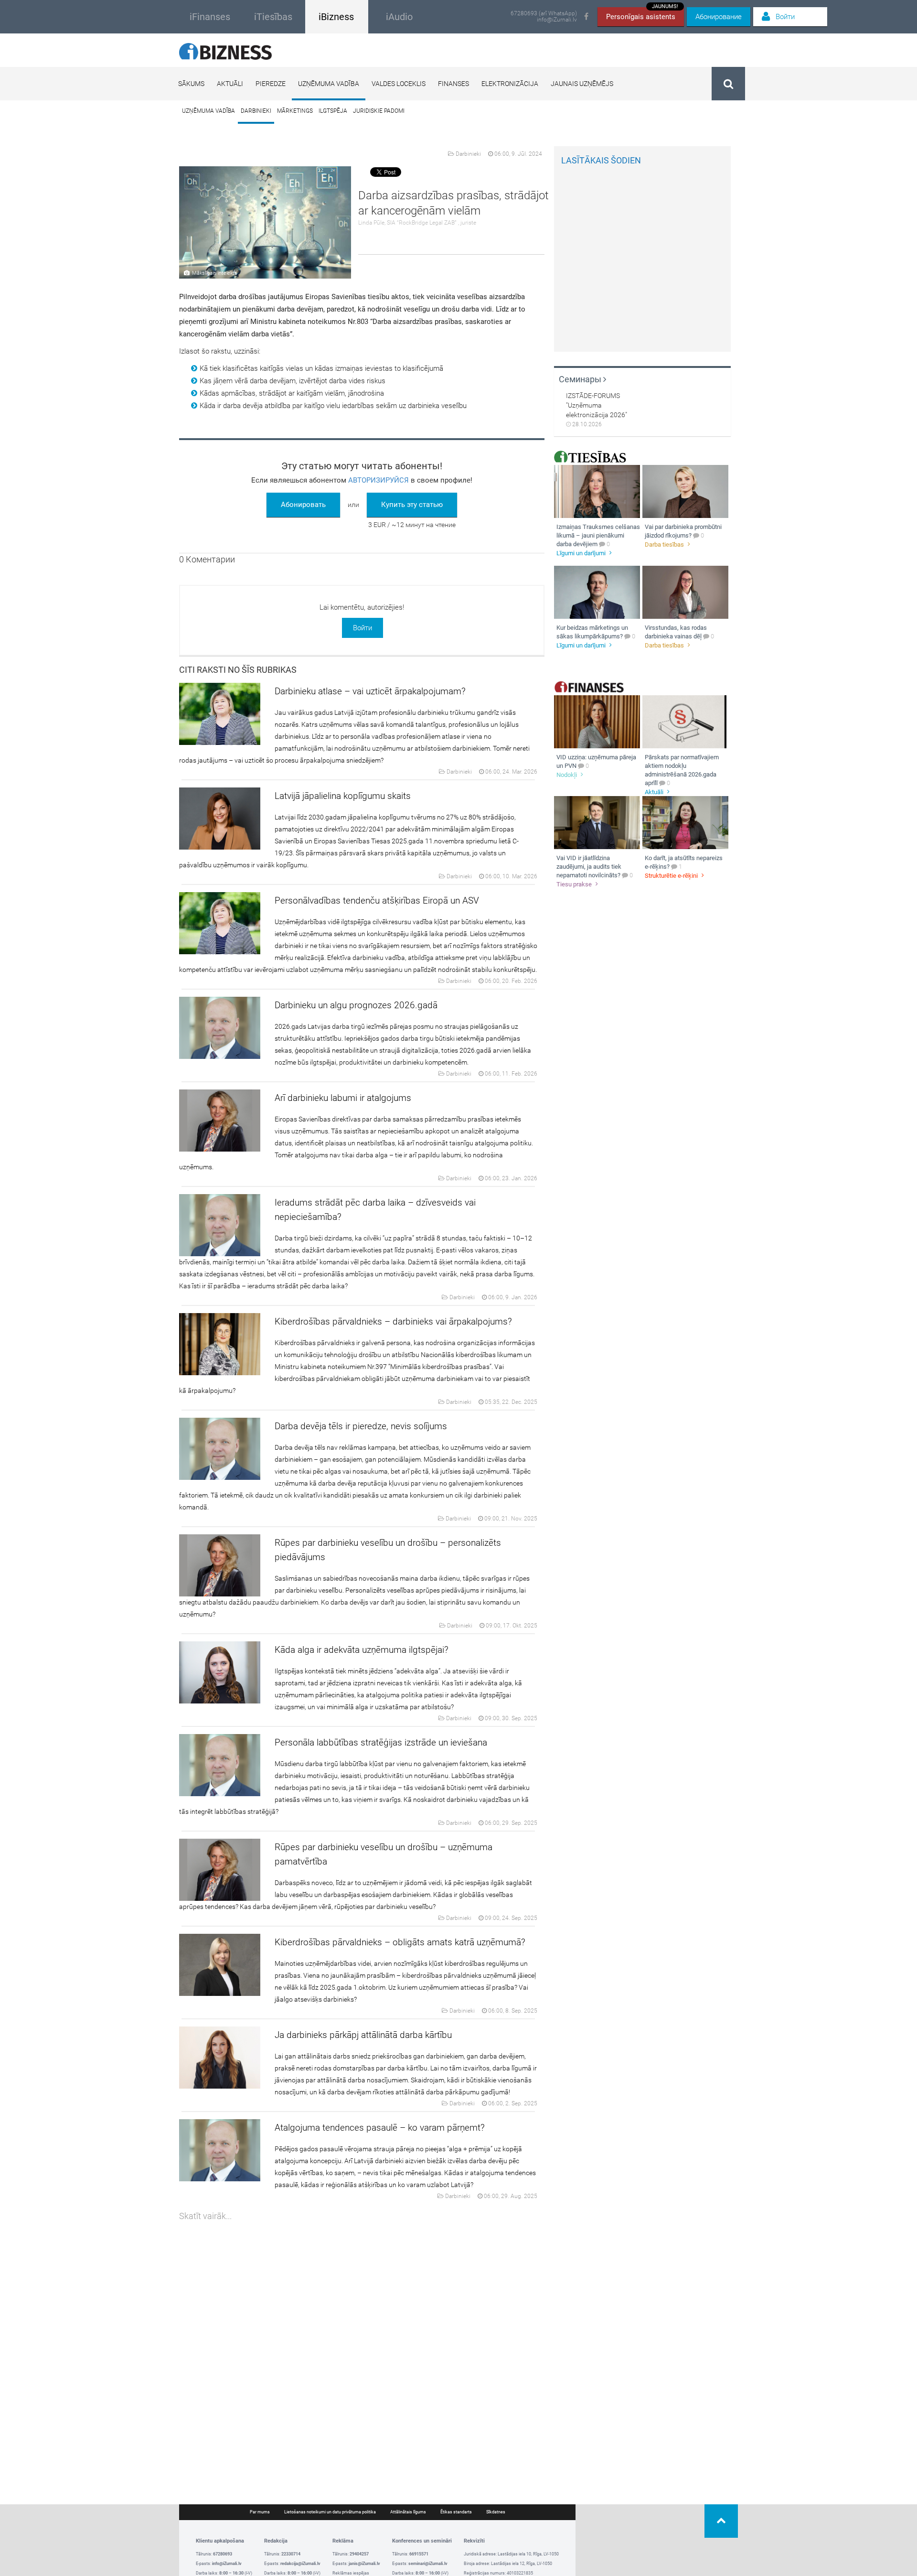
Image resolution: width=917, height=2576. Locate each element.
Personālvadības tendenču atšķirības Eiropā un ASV (377, 900)
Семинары (581, 379)
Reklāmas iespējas (351, 2573)
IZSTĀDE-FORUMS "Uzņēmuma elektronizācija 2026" (597, 405)
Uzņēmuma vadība (329, 84)
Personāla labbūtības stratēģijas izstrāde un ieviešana (381, 1742)
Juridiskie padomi (379, 111)
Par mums (260, 2512)
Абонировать (303, 505)
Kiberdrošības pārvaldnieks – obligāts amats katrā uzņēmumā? (400, 1942)
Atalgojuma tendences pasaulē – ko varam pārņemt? (380, 2128)
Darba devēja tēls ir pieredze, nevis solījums (361, 1426)
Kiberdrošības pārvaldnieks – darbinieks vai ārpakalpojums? (393, 1321)
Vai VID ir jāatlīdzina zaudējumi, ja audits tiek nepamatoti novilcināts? (589, 867)
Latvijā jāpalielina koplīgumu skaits (343, 796)
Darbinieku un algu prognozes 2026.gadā (356, 1005)
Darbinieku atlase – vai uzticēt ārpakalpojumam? (370, 691)
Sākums (191, 84)
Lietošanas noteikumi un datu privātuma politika (330, 2512)
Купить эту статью (412, 505)
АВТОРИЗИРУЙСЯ (379, 480)
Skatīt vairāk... (205, 2216)
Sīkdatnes (496, 2512)
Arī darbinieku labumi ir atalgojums (343, 1098)
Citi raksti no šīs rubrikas (238, 670)
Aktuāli (230, 84)
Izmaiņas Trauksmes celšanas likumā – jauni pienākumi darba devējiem (598, 535)
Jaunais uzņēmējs (582, 84)
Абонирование (719, 17)
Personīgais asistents (642, 14)
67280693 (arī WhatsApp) (544, 14)
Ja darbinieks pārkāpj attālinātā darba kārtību (363, 2035)
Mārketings (295, 111)
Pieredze (271, 84)
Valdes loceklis (399, 84)
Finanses (453, 84)
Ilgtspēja (333, 111)
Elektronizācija (510, 84)
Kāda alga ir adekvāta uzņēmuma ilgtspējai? (362, 1650)
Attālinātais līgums (408, 2512)
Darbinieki (256, 111)
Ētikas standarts (456, 2512)
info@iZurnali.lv (557, 20)
